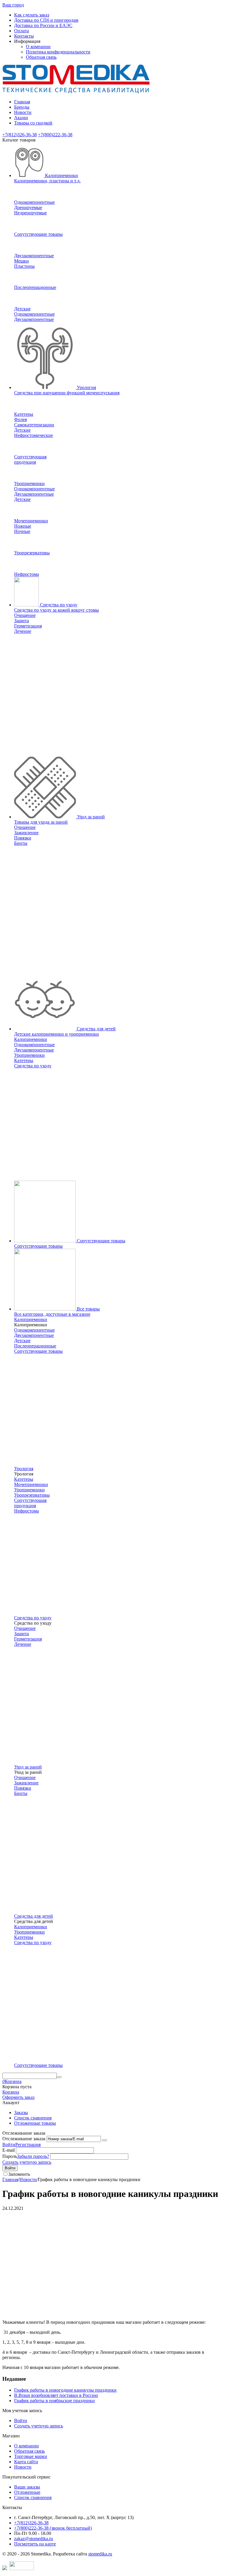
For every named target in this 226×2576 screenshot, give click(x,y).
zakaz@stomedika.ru (34, 2539)
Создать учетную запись (27, 2162)
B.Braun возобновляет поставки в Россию (56, 2395)
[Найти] (59, 2077)
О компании (38, 47)
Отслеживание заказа (24, 2139)
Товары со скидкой (33, 123)
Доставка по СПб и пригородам (46, 20)
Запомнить (19, 2174)
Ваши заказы (27, 2487)
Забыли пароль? (33, 2156)
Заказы (21, 2113)
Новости (23, 112)
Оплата (21, 31)
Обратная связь (41, 57)
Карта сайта (26, 2462)
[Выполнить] (104, 2140)
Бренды (22, 107)
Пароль (10, 2156)
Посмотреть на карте (35, 2544)
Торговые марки (31, 2456)
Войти (9, 2145)
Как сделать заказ (32, 15)
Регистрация (28, 2145)
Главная (22, 102)
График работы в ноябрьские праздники (54, 2401)
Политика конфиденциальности (58, 52)
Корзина (11, 2092)
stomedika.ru (100, 2554)
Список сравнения (33, 2118)
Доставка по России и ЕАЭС (43, 25)
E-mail (9, 2150)
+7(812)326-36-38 (20, 135)
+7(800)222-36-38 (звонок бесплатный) (53, 2528)
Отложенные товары (35, 2123)
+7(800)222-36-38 (55, 135)
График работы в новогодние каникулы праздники (65, 2390)
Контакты (24, 36)
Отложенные (27, 2492)
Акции (21, 118)
